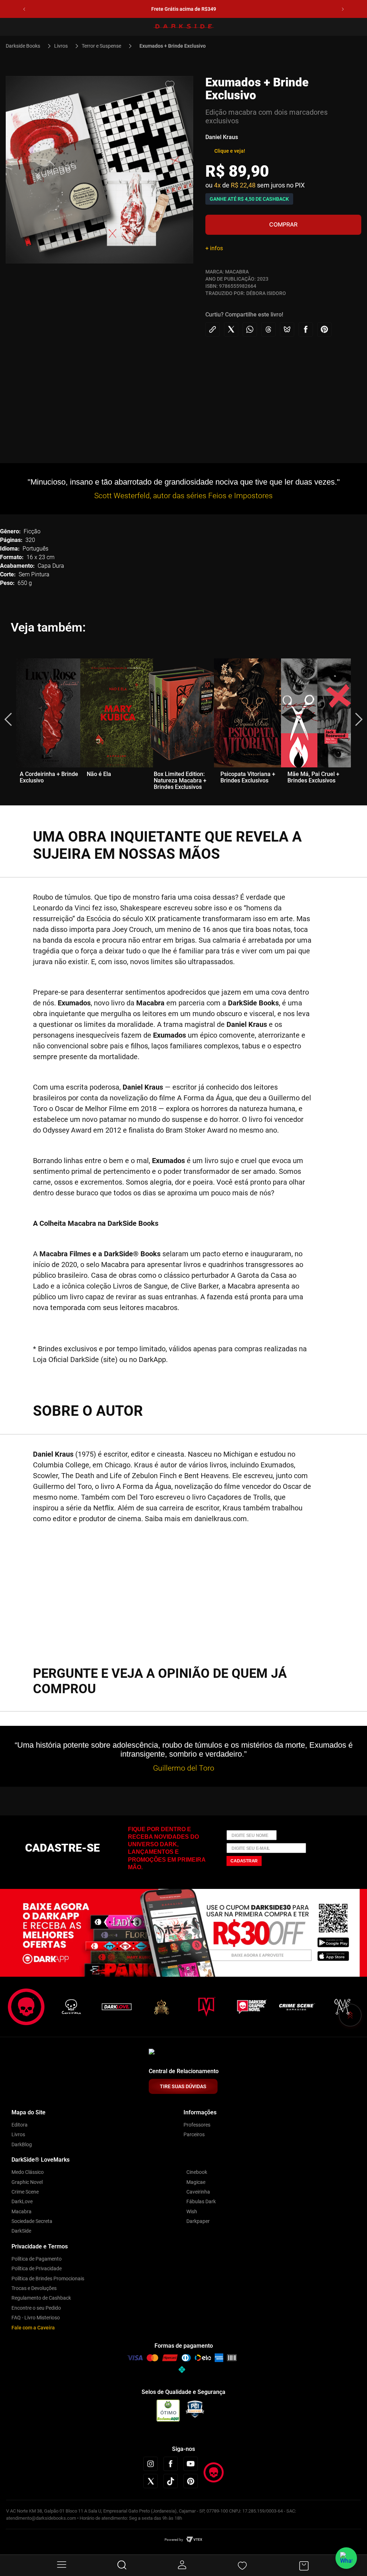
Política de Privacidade (37, 2268)
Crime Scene (25, 2192)
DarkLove (22, 2201)
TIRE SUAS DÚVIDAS (183, 2086)
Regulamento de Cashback (41, 2298)
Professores (197, 2125)
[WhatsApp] (346, 2558)
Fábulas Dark (201, 2201)
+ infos (214, 248)
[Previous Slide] (24, 9)
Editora (20, 2125)
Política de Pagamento (37, 2259)
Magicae (196, 2182)
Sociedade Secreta (32, 2221)
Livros (61, 46)
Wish (192, 2211)
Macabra (22, 2211)
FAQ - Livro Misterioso (36, 2318)
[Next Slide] (343, 9)
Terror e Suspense (101, 46)
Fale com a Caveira (33, 2328)
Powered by (174, 2540)
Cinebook (197, 2172)
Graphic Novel (27, 2182)
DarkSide (21, 2231)
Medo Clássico (28, 2172)
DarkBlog (22, 2144)
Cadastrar (244, 1861)
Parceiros (194, 2134)
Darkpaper (198, 2221)
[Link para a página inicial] (26, 46)
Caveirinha (198, 2192)
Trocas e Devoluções (34, 2288)
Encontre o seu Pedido (36, 2308)
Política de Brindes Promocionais (48, 2279)
